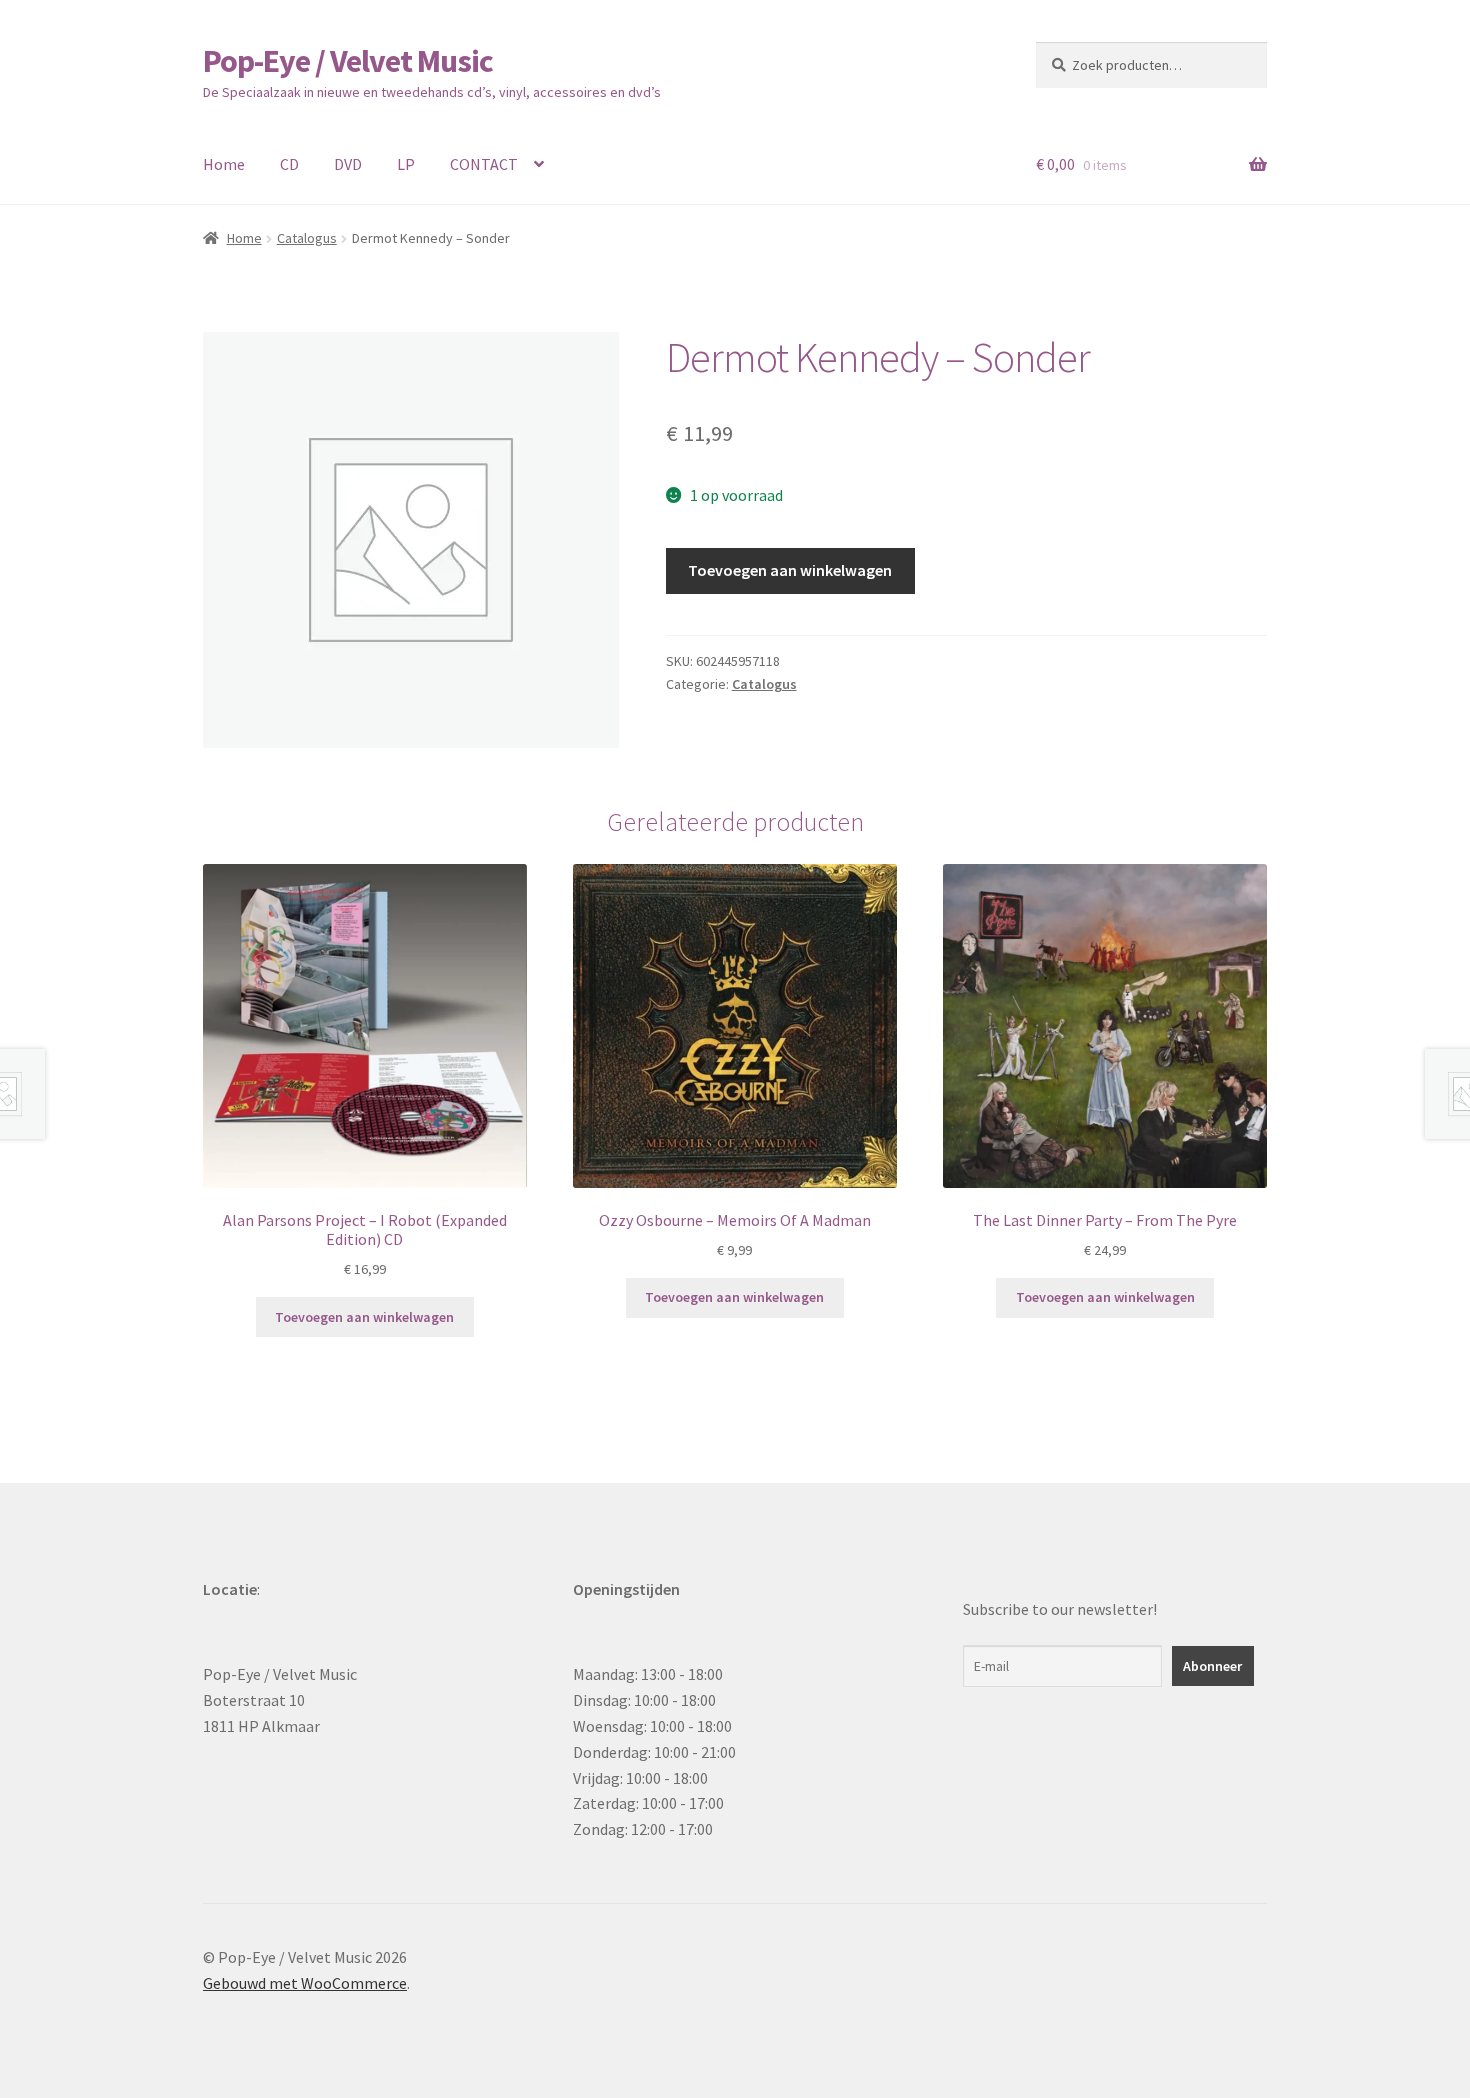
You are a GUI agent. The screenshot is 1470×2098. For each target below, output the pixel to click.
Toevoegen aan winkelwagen (790, 570)
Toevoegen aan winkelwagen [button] (364, 1317)
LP (406, 164)
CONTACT (484, 164)
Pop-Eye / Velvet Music (348, 61)
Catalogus (307, 238)
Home (224, 164)
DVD (348, 164)
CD (289, 164)
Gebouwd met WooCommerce (305, 1983)
